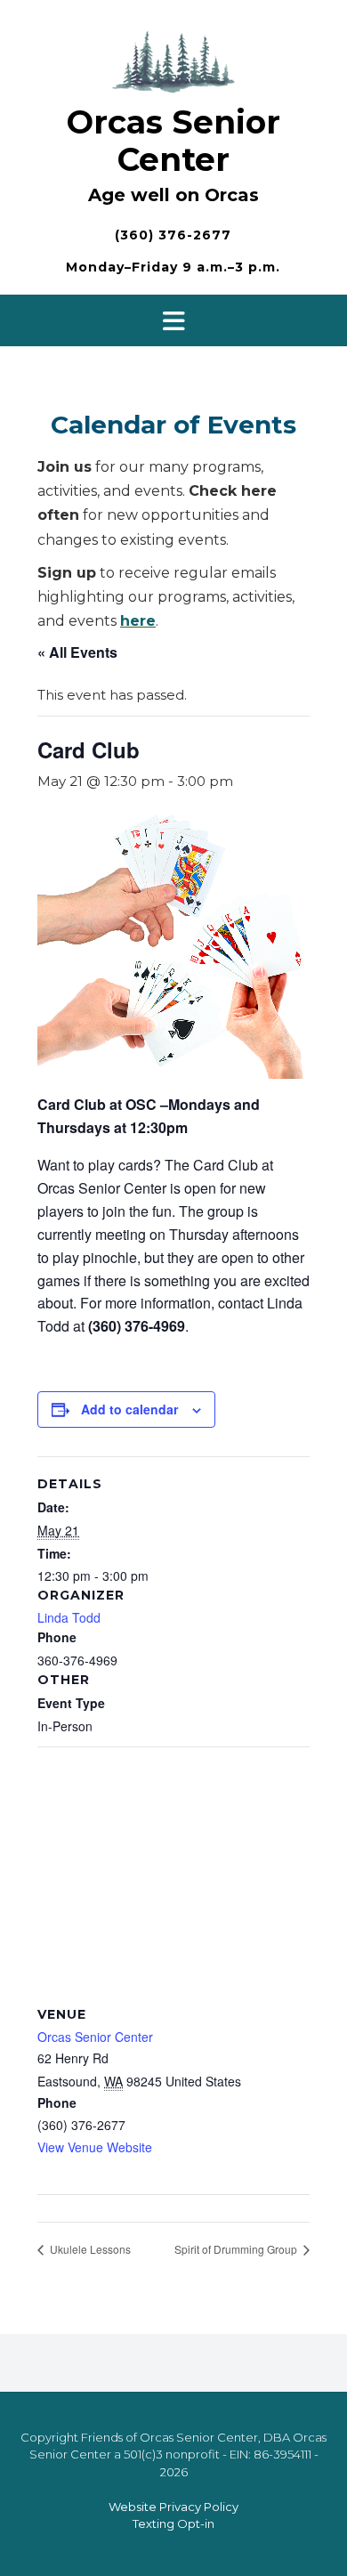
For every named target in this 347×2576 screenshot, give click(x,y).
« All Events (77, 652)
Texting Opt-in (173, 2523)
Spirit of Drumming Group (237, 2249)
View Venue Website (95, 2147)
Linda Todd (69, 1617)
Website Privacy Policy (173, 2507)
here (138, 621)
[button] (173, 320)
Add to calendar (129, 1409)
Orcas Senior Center (173, 141)
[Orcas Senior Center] (173, 59)
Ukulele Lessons (89, 2249)
